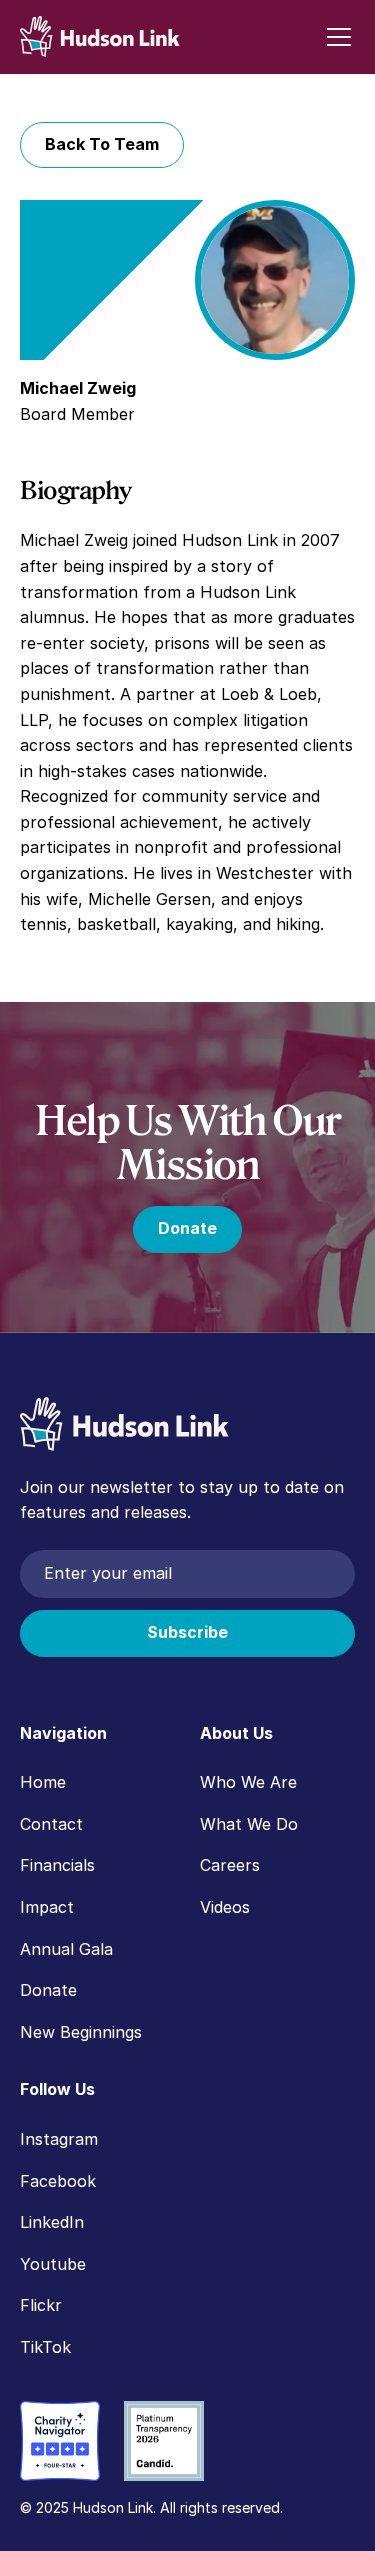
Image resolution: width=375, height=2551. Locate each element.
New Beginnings (81, 2032)
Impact (47, 1907)
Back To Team (102, 144)
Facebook (58, 2181)
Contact (51, 1824)
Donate (187, 1228)
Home (43, 1782)
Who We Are (248, 1782)
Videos (225, 1907)
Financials (57, 1865)
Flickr (41, 2305)
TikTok (45, 2347)
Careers (230, 1865)
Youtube (53, 2264)
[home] (100, 36)
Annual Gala (66, 1949)
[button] (335, 37)
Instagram (59, 2139)
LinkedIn (52, 2222)
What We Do (249, 1824)
